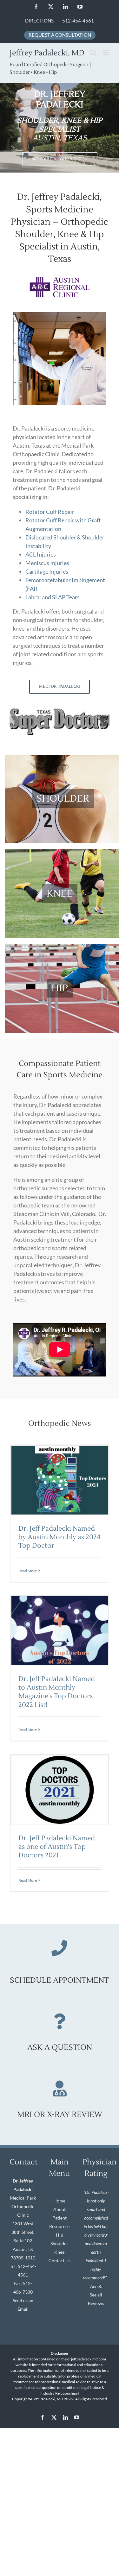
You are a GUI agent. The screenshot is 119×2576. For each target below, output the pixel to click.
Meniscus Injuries (47, 563)
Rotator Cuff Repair (50, 512)
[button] (14, 721)
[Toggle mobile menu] (106, 53)
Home (59, 2201)
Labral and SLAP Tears (53, 597)
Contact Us (60, 2261)
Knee (59, 2252)
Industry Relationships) (60, 2393)
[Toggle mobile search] (93, 53)
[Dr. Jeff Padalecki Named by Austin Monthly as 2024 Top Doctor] (60, 1480)
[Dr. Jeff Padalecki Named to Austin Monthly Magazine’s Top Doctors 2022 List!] (60, 1631)
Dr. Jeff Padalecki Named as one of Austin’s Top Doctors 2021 (57, 1847)
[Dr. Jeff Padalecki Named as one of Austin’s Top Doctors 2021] (60, 1790)
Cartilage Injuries (47, 571)
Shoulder (59, 2243)
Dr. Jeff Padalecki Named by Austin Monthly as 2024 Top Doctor (59, 1537)
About (60, 2209)
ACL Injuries (41, 554)
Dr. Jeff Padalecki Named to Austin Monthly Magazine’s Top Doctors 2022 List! (57, 1692)
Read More (28, 1571)
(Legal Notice (90, 2387)
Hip (60, 2235)
